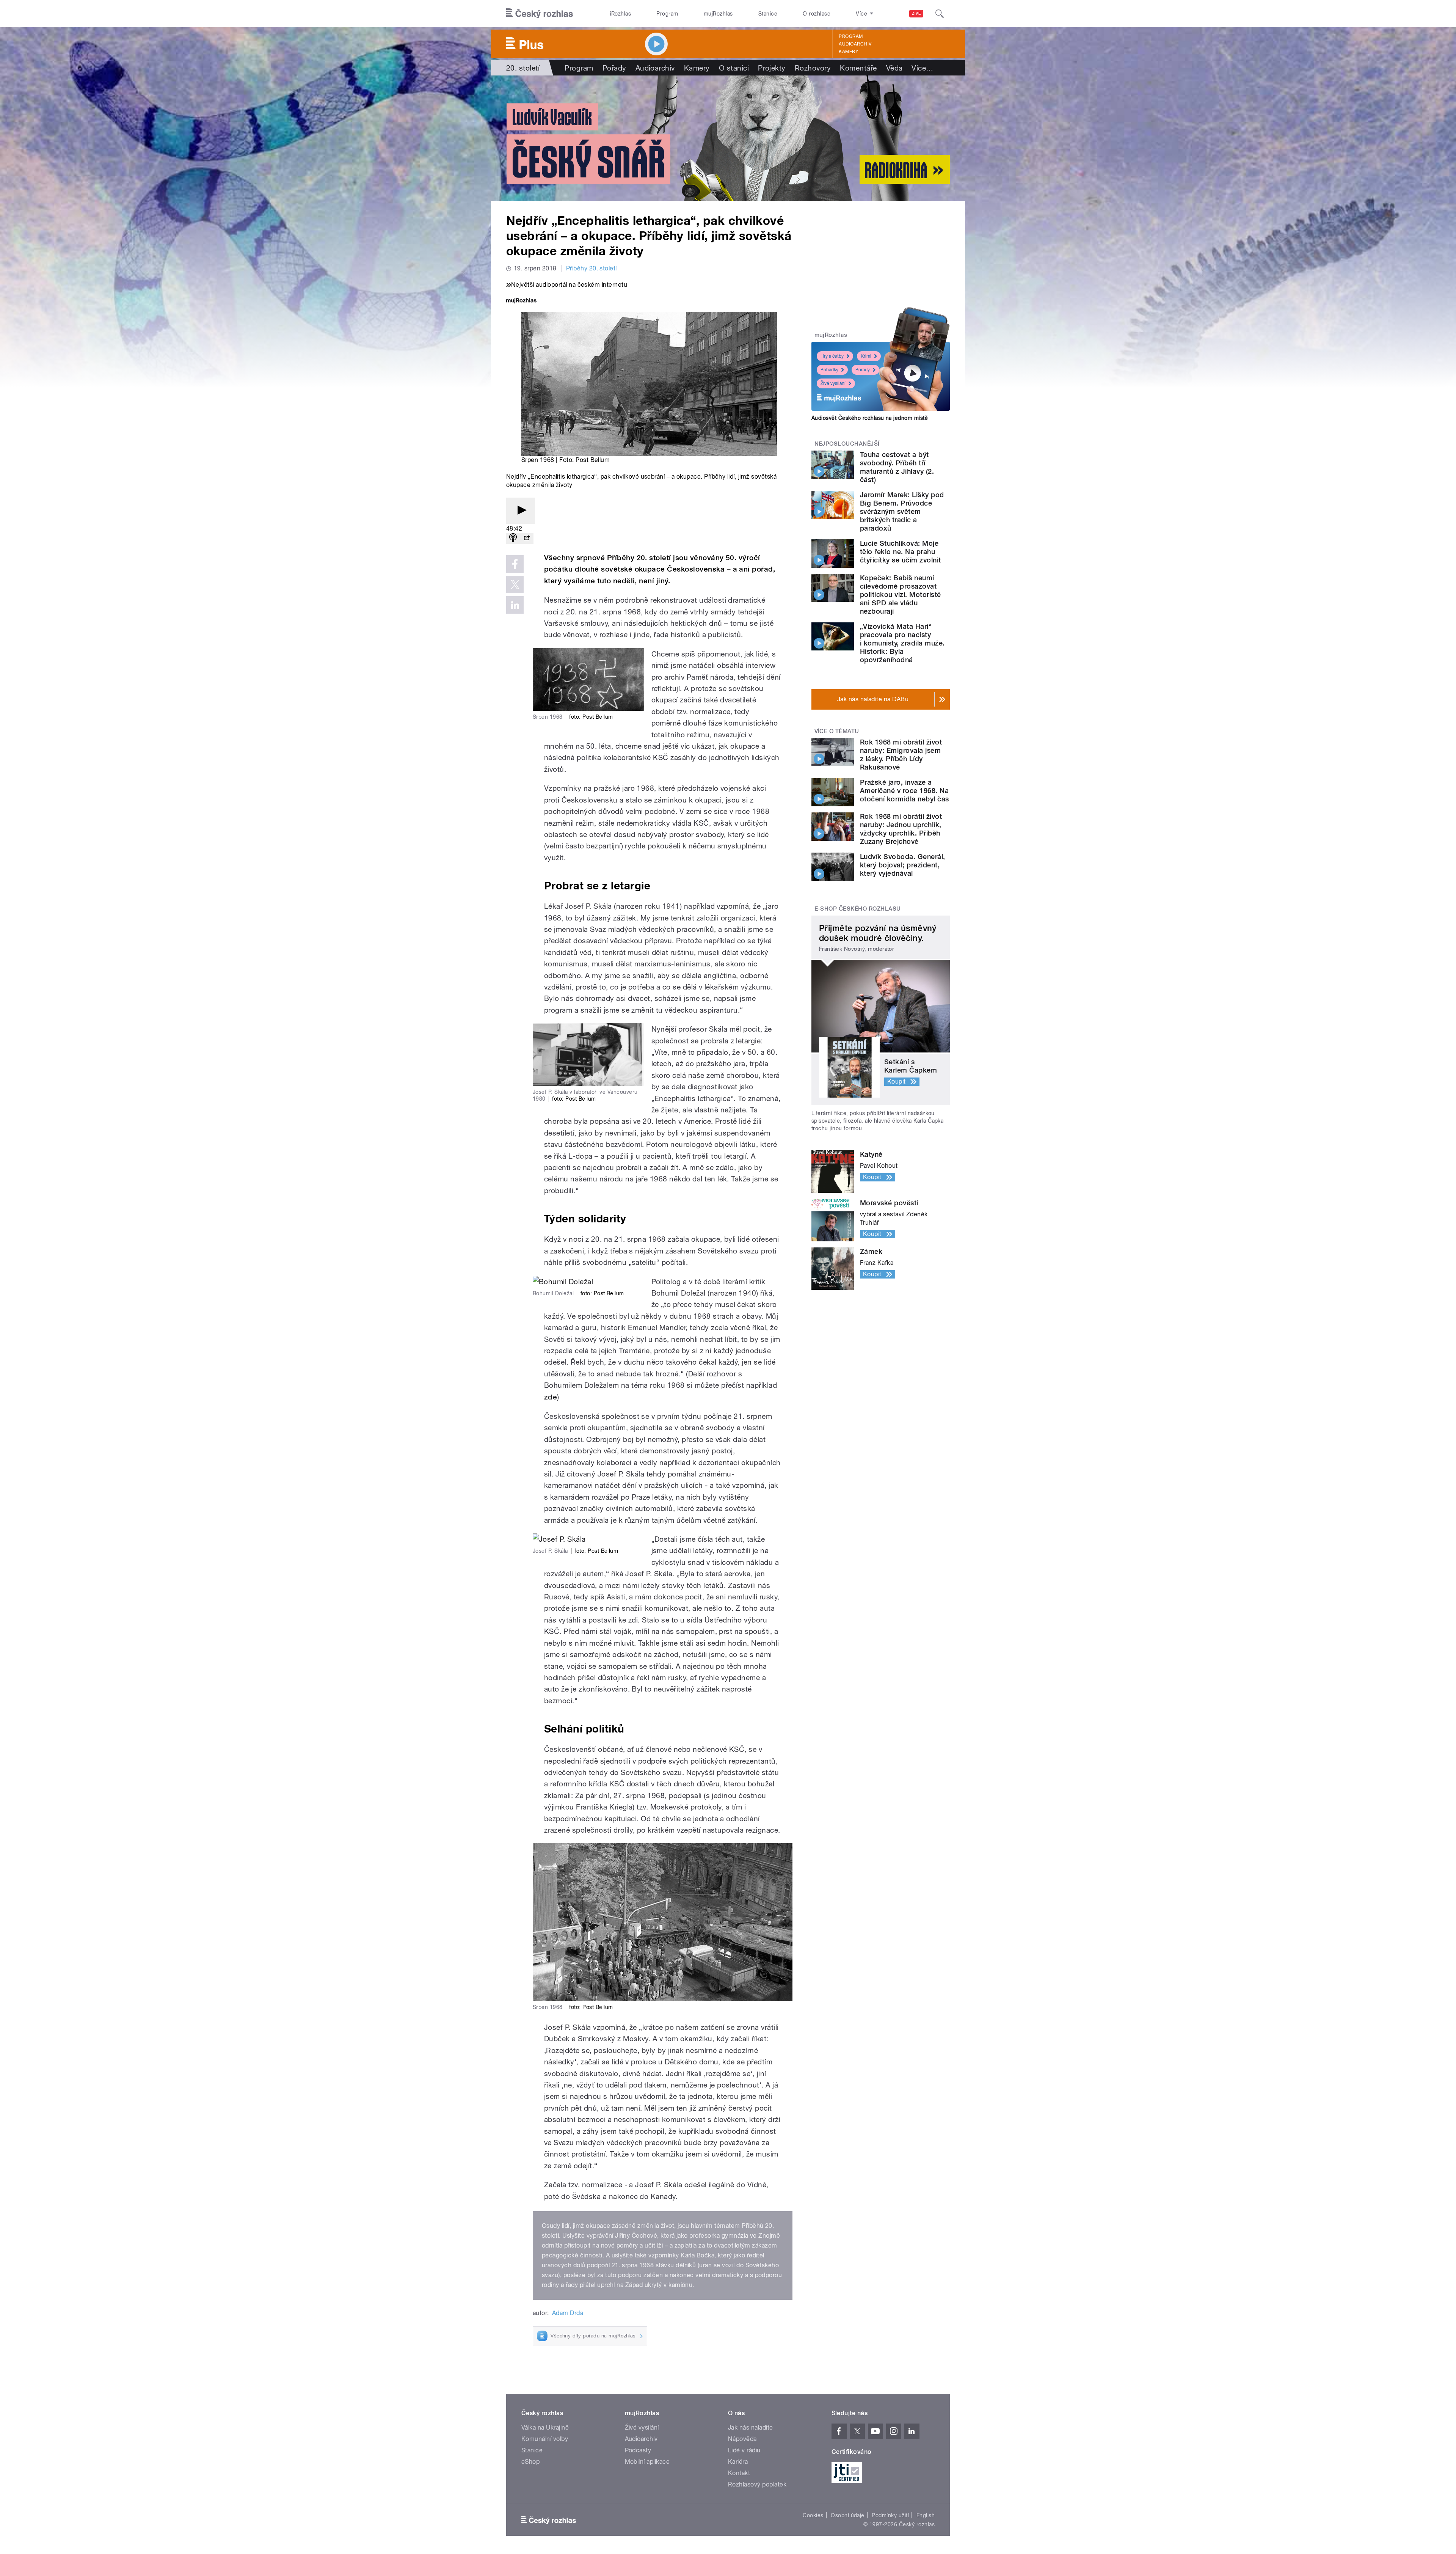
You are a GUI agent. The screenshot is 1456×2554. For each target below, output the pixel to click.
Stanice (768, 14)
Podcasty (638, 2450)
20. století (523, 68)
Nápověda (742, 2439)
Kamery (849, 52)
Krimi (866, 356)
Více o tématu (837, 731)
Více (922, 68)
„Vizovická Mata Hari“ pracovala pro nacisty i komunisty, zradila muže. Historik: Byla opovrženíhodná (902, 643)
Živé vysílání (833, 383)
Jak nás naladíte (751, 2428)
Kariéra (738, 2462)
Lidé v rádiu (744, 2450)
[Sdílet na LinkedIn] (515, 605)
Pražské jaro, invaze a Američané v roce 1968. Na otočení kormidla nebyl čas (904, 791)
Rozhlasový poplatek (757, 2484)
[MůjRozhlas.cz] (521, 301)
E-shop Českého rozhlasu (858, 909)
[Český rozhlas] (540, 14)
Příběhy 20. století (591, 268)
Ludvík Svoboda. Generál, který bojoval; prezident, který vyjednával (903, 865)
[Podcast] (513, 538)
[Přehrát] (521, 511)
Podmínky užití (890, 2515)
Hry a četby (832, 356)
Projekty (772, 68)
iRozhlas (621, 14)
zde (551, 1397)
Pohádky (829, 370)
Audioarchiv (855, 44)
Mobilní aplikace (647, 2462)
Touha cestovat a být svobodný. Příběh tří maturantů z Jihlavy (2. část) (897, 467)
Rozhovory (813, 68)
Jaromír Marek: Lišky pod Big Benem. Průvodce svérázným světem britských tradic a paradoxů (902, 511)
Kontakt (739, 2473)
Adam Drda (568, 2313)
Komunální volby (545, 2439)
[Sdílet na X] (515, 584)
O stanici (734, 68)
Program (667, 14)
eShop (530, 2462)
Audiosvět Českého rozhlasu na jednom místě (870, 418)
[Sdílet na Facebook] (515, 564)
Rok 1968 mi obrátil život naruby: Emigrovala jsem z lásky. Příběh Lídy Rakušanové (901, 755)
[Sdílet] (527, 538)
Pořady (614, 68)
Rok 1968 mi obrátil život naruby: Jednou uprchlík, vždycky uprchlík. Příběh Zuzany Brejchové (901, 829)
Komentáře (858, 68)
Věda (894, 68)
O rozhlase (817, 14)
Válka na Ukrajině (545, 2428)
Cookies (813, 2515)
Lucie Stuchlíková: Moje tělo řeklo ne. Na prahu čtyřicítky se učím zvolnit (900, 552)
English (926, 2515)
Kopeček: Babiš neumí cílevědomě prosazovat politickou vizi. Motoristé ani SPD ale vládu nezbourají (900, 595)
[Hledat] (940, 14)
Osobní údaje (848, 2515)
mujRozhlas (718, 14)
